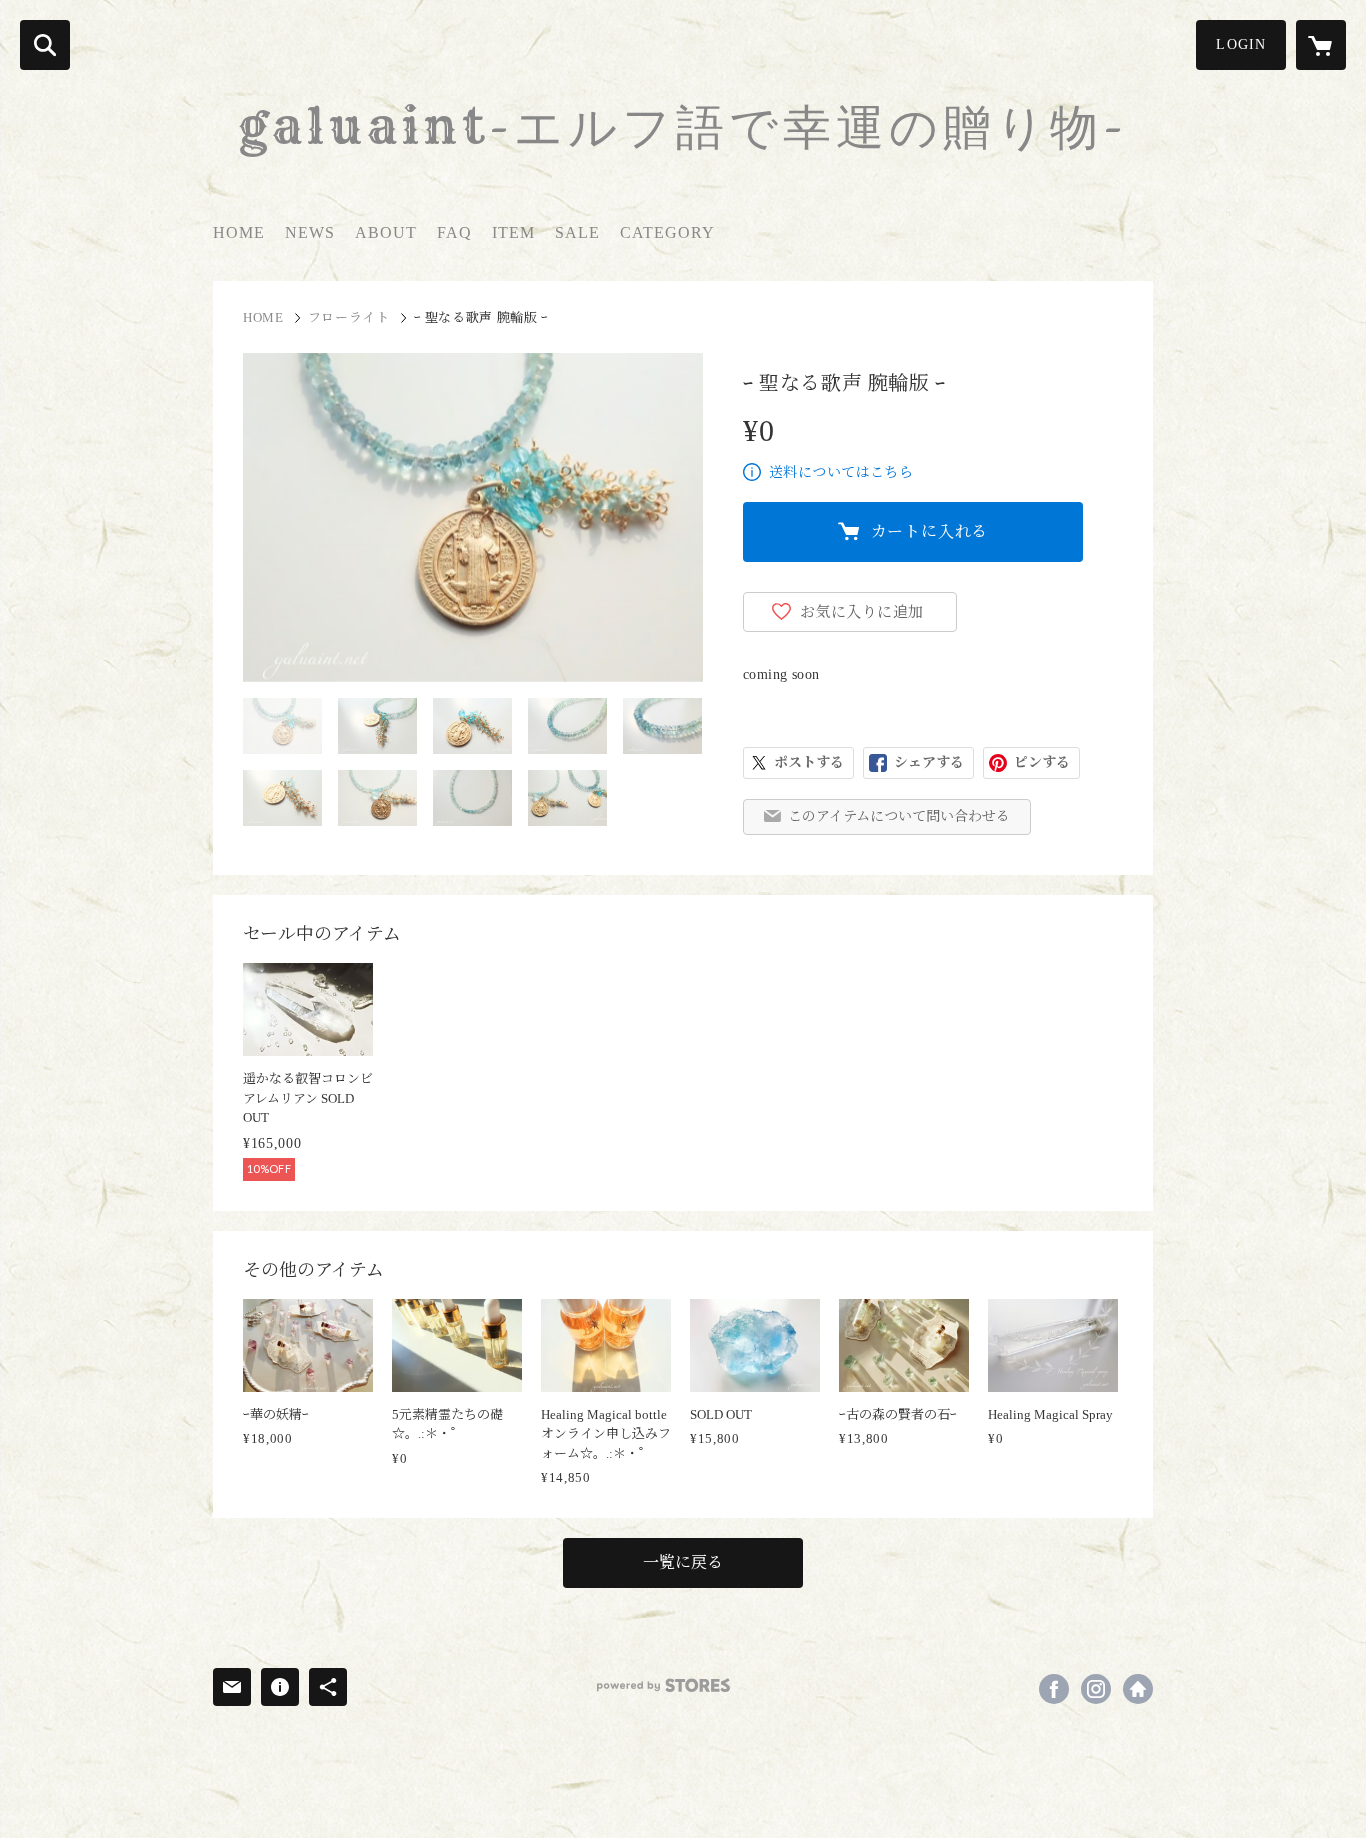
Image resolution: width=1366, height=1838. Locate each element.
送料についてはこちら (841, 472)
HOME (239, 232)
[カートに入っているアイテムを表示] (1321, 45)
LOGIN (1241, 44)
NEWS (310, 232)
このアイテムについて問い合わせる (899, 816)
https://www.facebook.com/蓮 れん (1054, 1689)
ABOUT (386, 232)
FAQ (454, 232)
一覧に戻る (683, 1562)
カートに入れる (930, 531)
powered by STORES (663, 1685)
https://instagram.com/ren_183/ (1096, 1689)
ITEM (513, 232)
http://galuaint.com (1138, 1689)
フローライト (349, 317)
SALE (577, 232)
